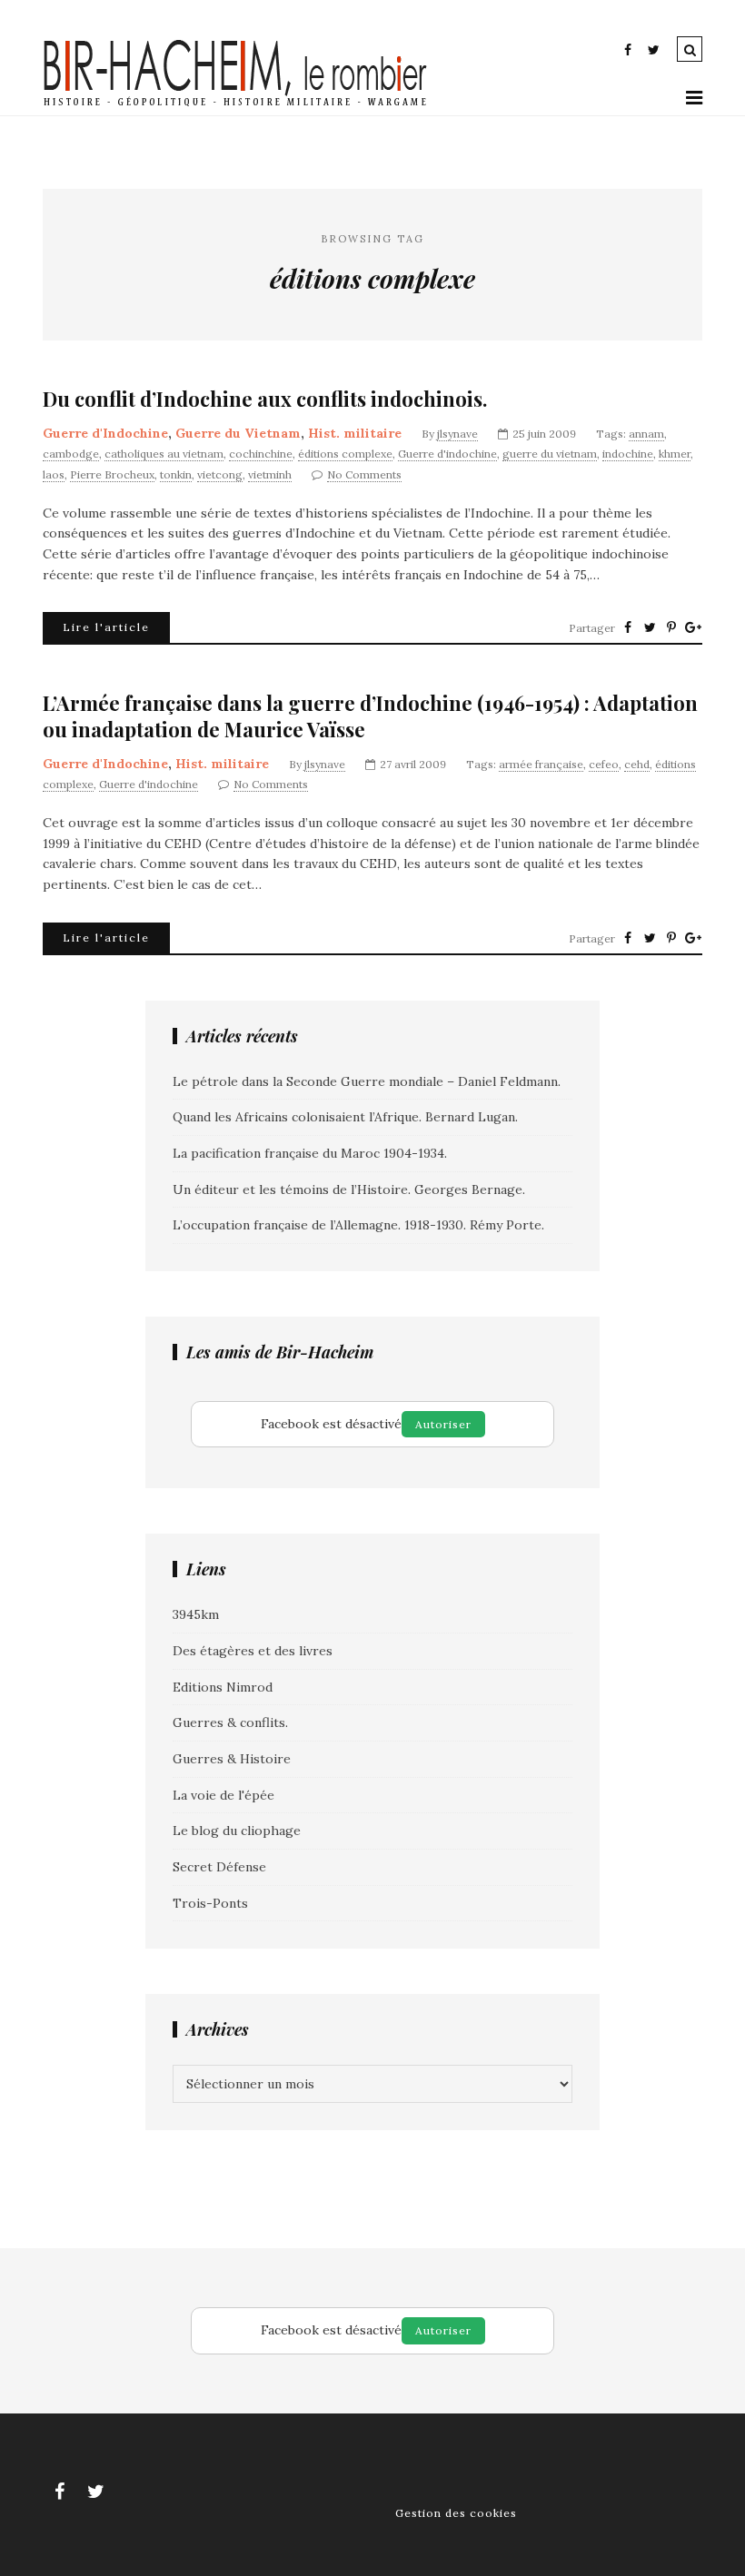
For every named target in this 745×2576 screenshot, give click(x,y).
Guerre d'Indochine (105, 433)
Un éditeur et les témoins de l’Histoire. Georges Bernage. (349, 1189)
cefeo (604, 764)
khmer (675, 454)
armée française (541, 764)
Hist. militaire (355, 433)
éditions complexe (345, 454)
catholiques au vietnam (164, 454)
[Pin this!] (671, 627)
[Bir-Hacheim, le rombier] (236, 104)
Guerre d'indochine (447, 454)
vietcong (220, 474)
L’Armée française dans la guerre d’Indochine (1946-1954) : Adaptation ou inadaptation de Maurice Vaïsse (370, 716)
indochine (628, 454)
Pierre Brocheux (112, 474)
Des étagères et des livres (253, 1651)
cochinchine (261, 454)
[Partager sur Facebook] (628, 627)
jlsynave (457, 434)
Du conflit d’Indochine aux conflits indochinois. (265, 399)
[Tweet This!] (650, 627)
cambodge (71, 454)
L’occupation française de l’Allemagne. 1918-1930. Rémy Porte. (358, 1225)
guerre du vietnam (550, 454)
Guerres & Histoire (232, 1759)
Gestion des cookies (456, 2513)
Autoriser (443, 1424)
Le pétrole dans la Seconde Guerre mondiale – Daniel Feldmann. (367, 1081)
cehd (637, 764)
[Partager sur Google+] (693, 627)
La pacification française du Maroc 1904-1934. (310, 1153)
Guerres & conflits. (230, 1722)
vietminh (270, 474)
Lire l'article (106, 627)
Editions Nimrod (223, 1687)
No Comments (364, 474)
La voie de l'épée (223, 1795)
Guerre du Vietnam (238, 433)
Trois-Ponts (210, 1903)
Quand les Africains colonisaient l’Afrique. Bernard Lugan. (345, 1117)
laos (54, 474)
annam (646, 434)
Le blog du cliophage (237, 1831)
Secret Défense (219, 1867)
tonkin (176, 474)
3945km (196, 1614)
